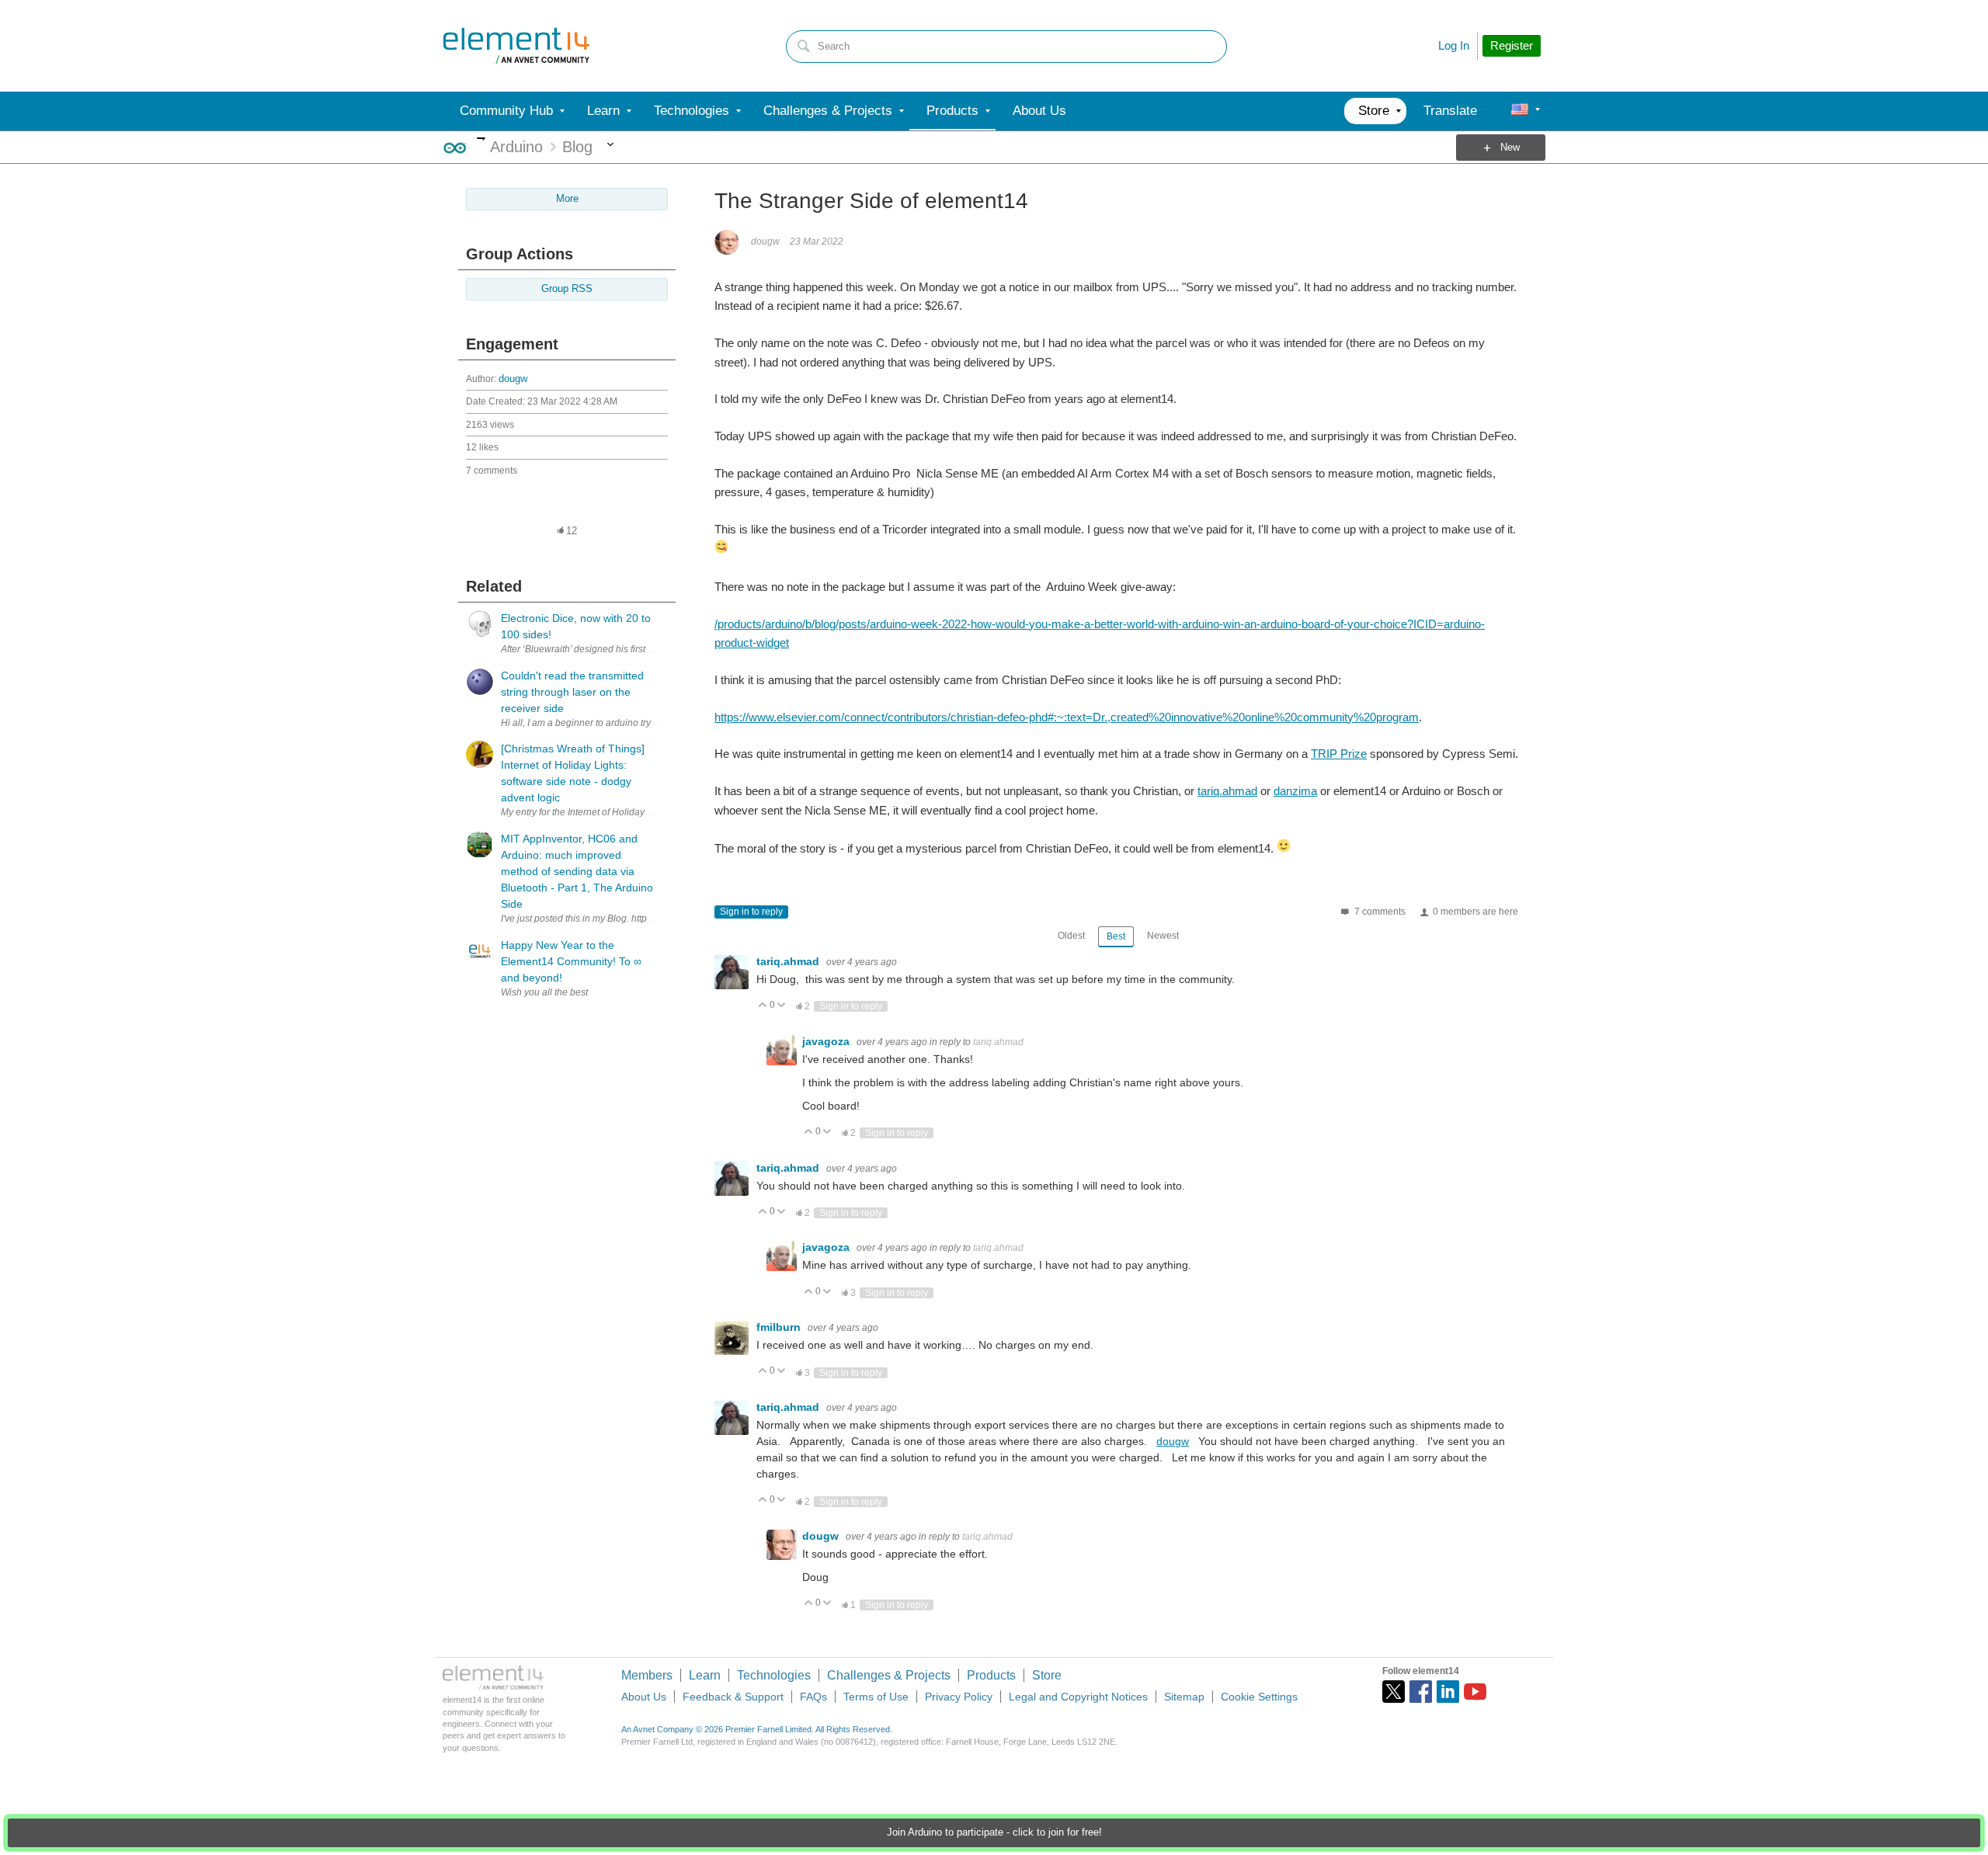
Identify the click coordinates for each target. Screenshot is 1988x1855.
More (481, 139)
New (1510, 148)
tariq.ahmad (1227, 791)
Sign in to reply (751, 912)
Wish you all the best (544, 992)
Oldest (1071, 936)
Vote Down (782, 1006)
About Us (644, 1697)
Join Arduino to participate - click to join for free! (994, 1832)
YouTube (1475, 1692)
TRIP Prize (1339, 754)
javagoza (827, 1041)
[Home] (516, 46)
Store (1047, 1675)
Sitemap (1184, 1697)
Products (991, 1675)
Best (1116, 936)
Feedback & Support (733, 1697)
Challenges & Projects (889, 1675)
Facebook (1421, 1692)
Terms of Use (876, 1697)
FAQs (813, 1697)
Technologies (774, 1675)
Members (647, 1675)
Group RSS (567, 289)
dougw (513, 379)
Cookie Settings (1259, 1697)
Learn (705, 1675)
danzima (1295, 791)
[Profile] (1520, 111)
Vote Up (763, 1006)
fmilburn (780, 1327)
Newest (1163, 936)
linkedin (1448, 1692)
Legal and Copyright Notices (1078, 1697)
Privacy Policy (959, 1697)
